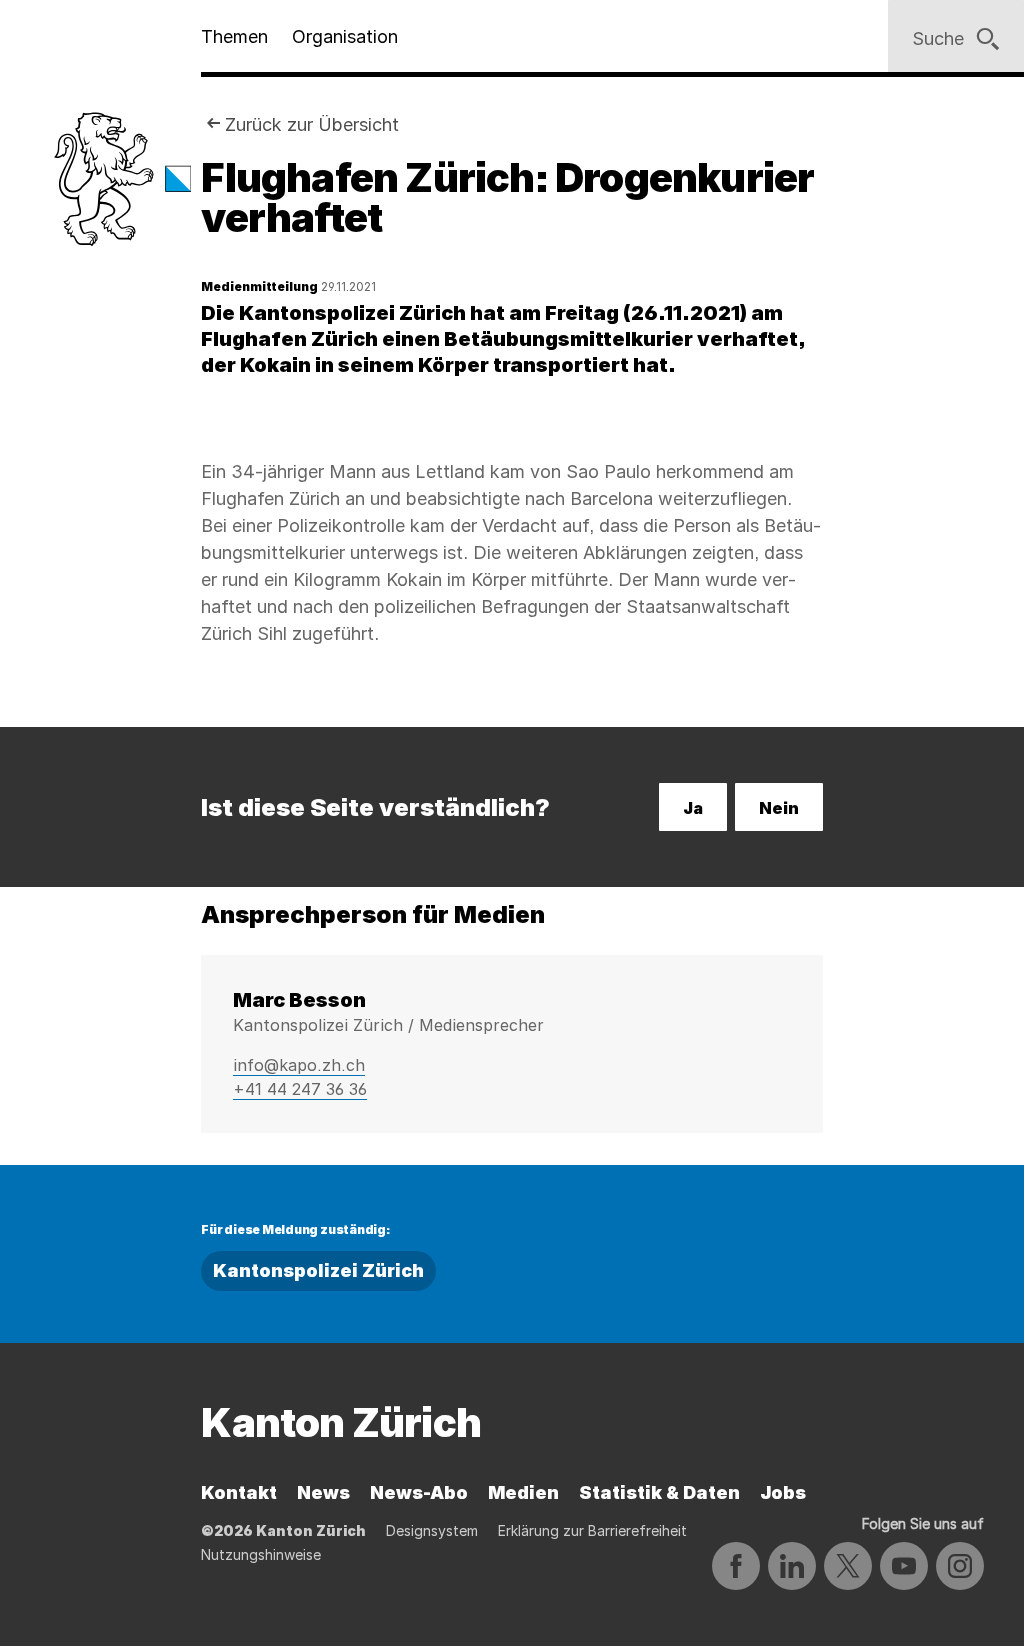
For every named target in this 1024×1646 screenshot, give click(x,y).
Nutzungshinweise (261, 1554)
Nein (779, 808)
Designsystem (432, 1530)
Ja (693, 808)
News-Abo (419, 1492)
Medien (523, 1492)
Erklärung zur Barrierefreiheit (592, 1530)
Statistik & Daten (659, 1492)
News (323, 1492)
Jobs (783, 1492)
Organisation (345, 36)
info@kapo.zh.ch (299, 1065)
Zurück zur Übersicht (312, 124)
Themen (234, 36)
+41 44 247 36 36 (300, 1089)
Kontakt (239, 1492)
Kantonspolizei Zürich (318, 1270)
